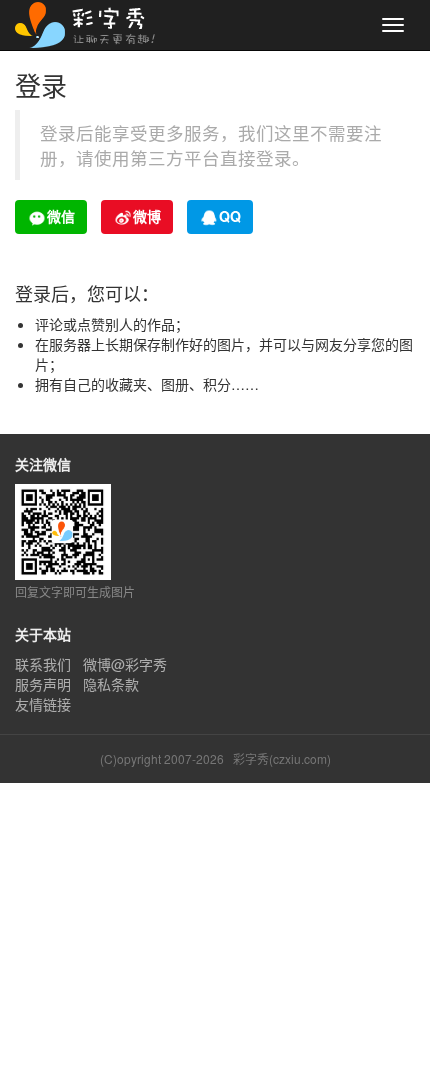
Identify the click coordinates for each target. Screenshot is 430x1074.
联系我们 (43, 664)
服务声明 (43, 684)
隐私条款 (111, 684)
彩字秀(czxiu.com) (282, 758)
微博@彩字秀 (125, 664)
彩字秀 (92, 25)
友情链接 (43, 704)
